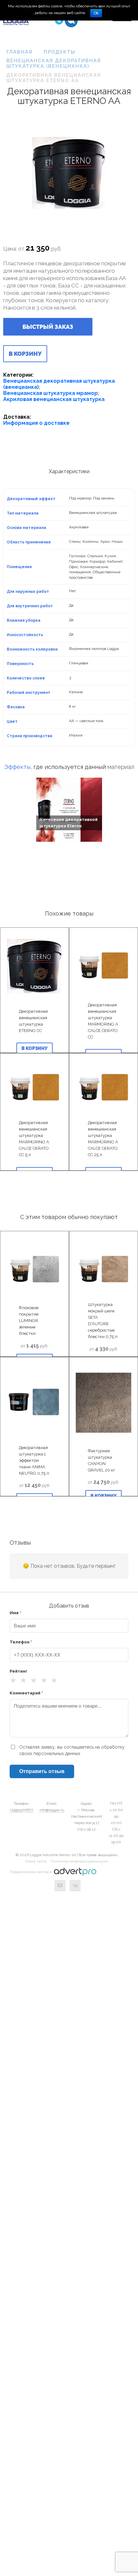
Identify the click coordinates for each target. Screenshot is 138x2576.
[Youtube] (60, 1885)
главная (20, 52)
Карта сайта (36, 1861)
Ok (96, 13)
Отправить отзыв (42, 1771)
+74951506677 (21, 1810)
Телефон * (21, 1642)
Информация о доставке (36, 423)
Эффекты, (18, 767)
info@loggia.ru (52, 1810)
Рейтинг (18, 1671)
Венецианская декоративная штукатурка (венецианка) (54, 63)
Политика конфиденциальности (79, 1861)
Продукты (60, 52)
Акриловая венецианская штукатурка (54, 399)
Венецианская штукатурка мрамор (51, 393)
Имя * (15, 1613)
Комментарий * (26, 1693)
